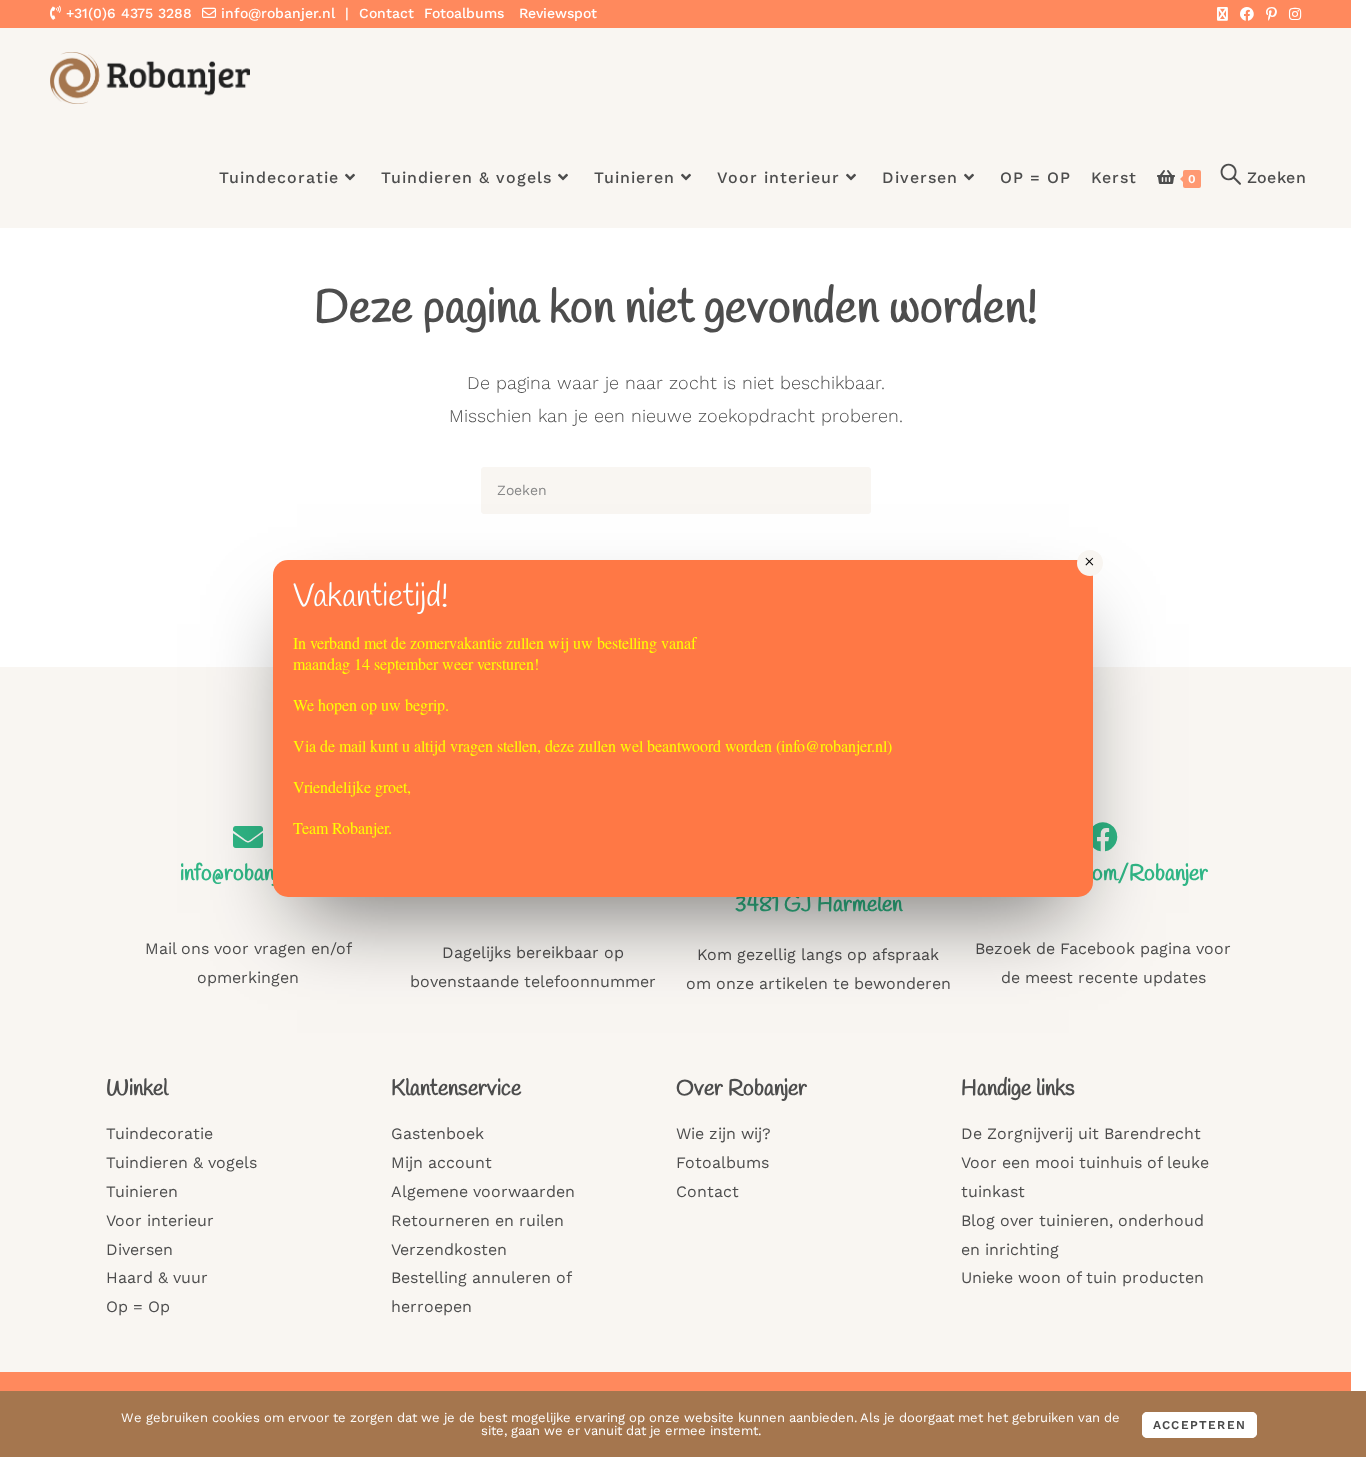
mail (352, 745)
